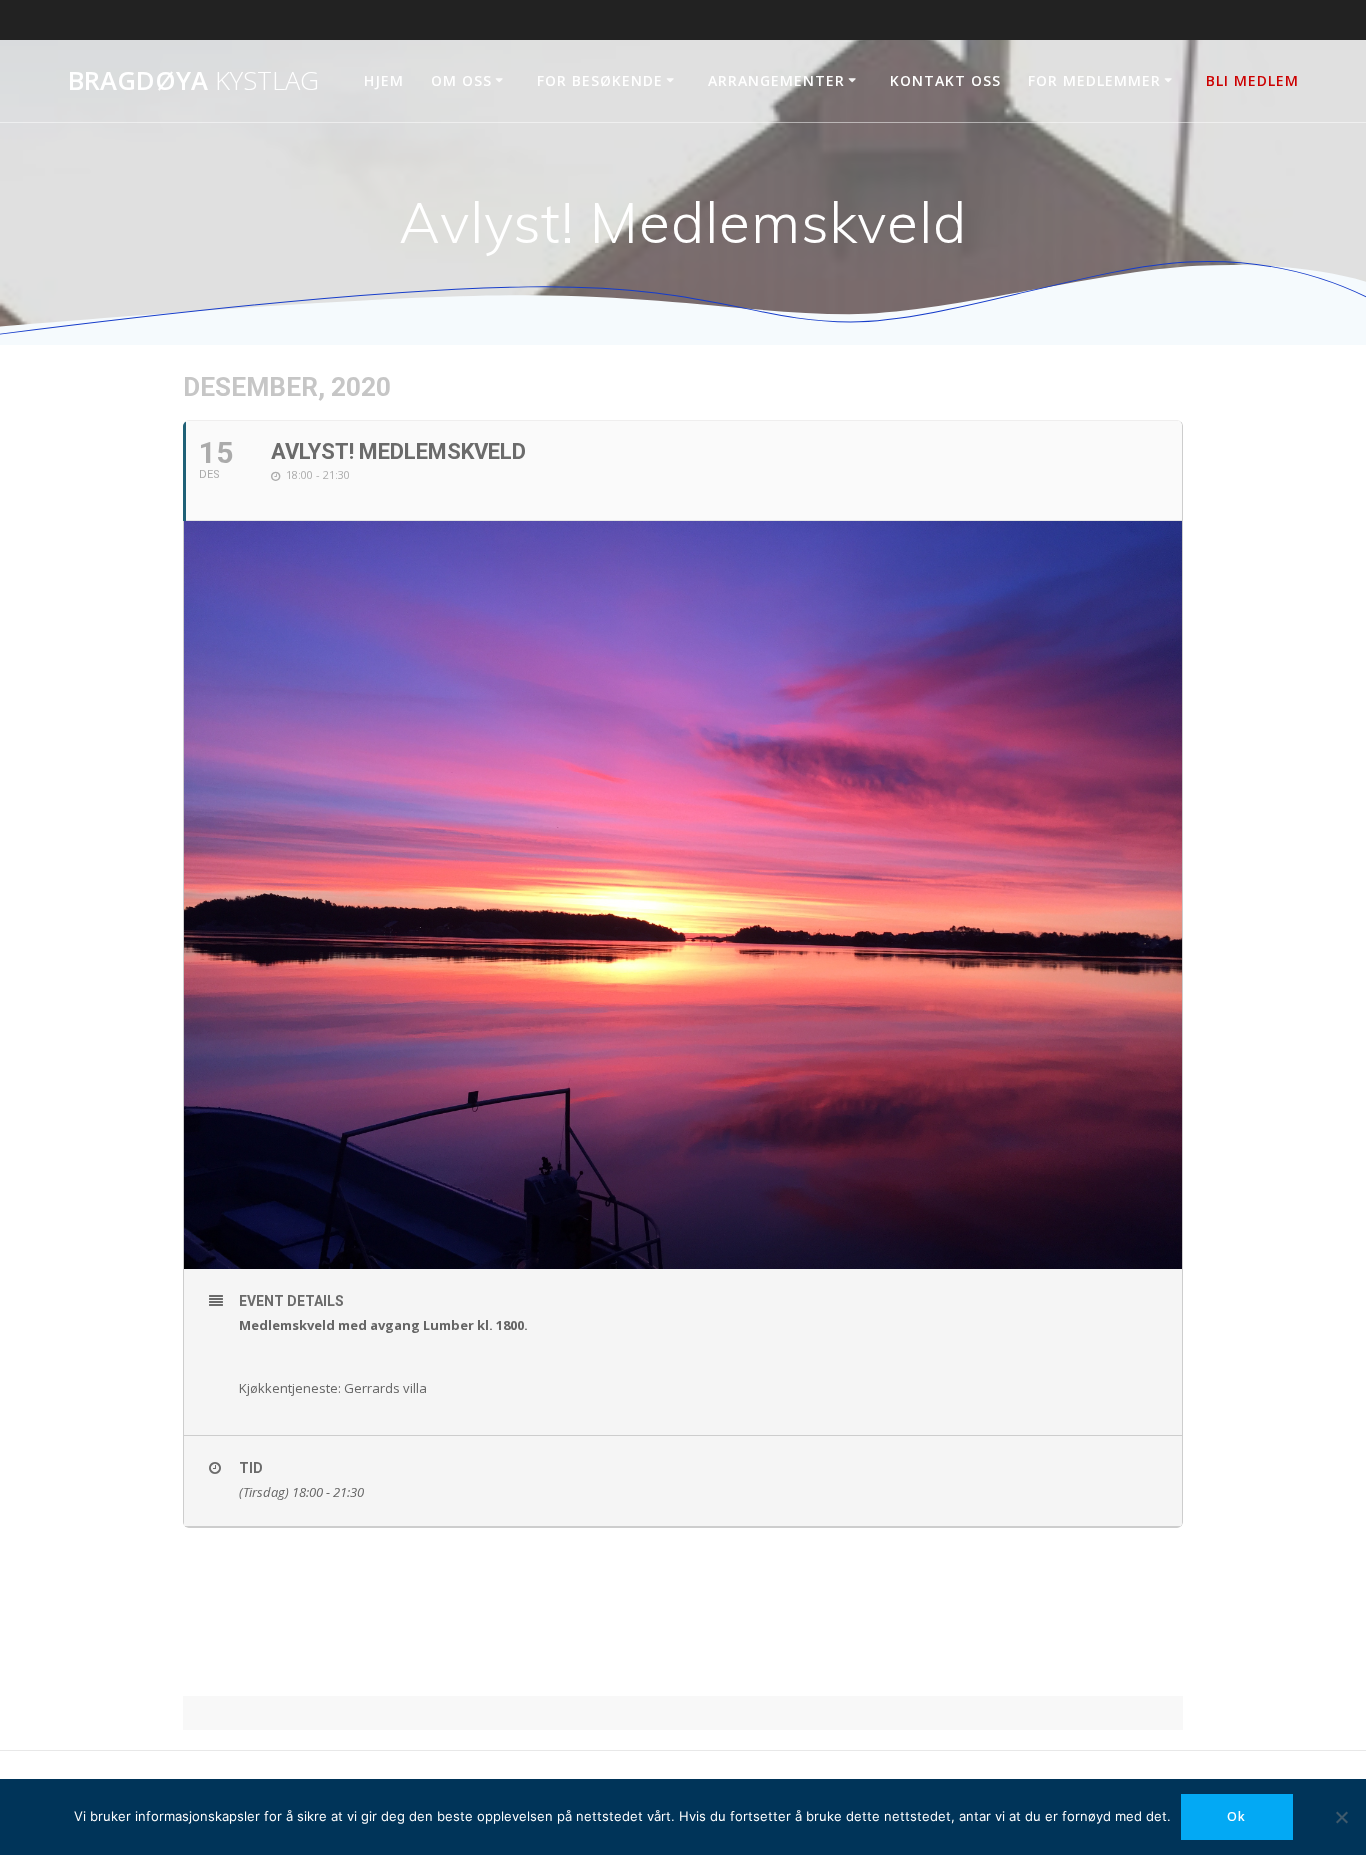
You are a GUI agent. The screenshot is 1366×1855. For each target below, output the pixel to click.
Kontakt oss (945, 80)
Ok (1236, 1816)
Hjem (384, 80)
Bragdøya (193, 81)
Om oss (461, 80)
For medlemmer (1094, 80)
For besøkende (600, 80)
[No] (1341, 1817)
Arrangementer (776, 80)
